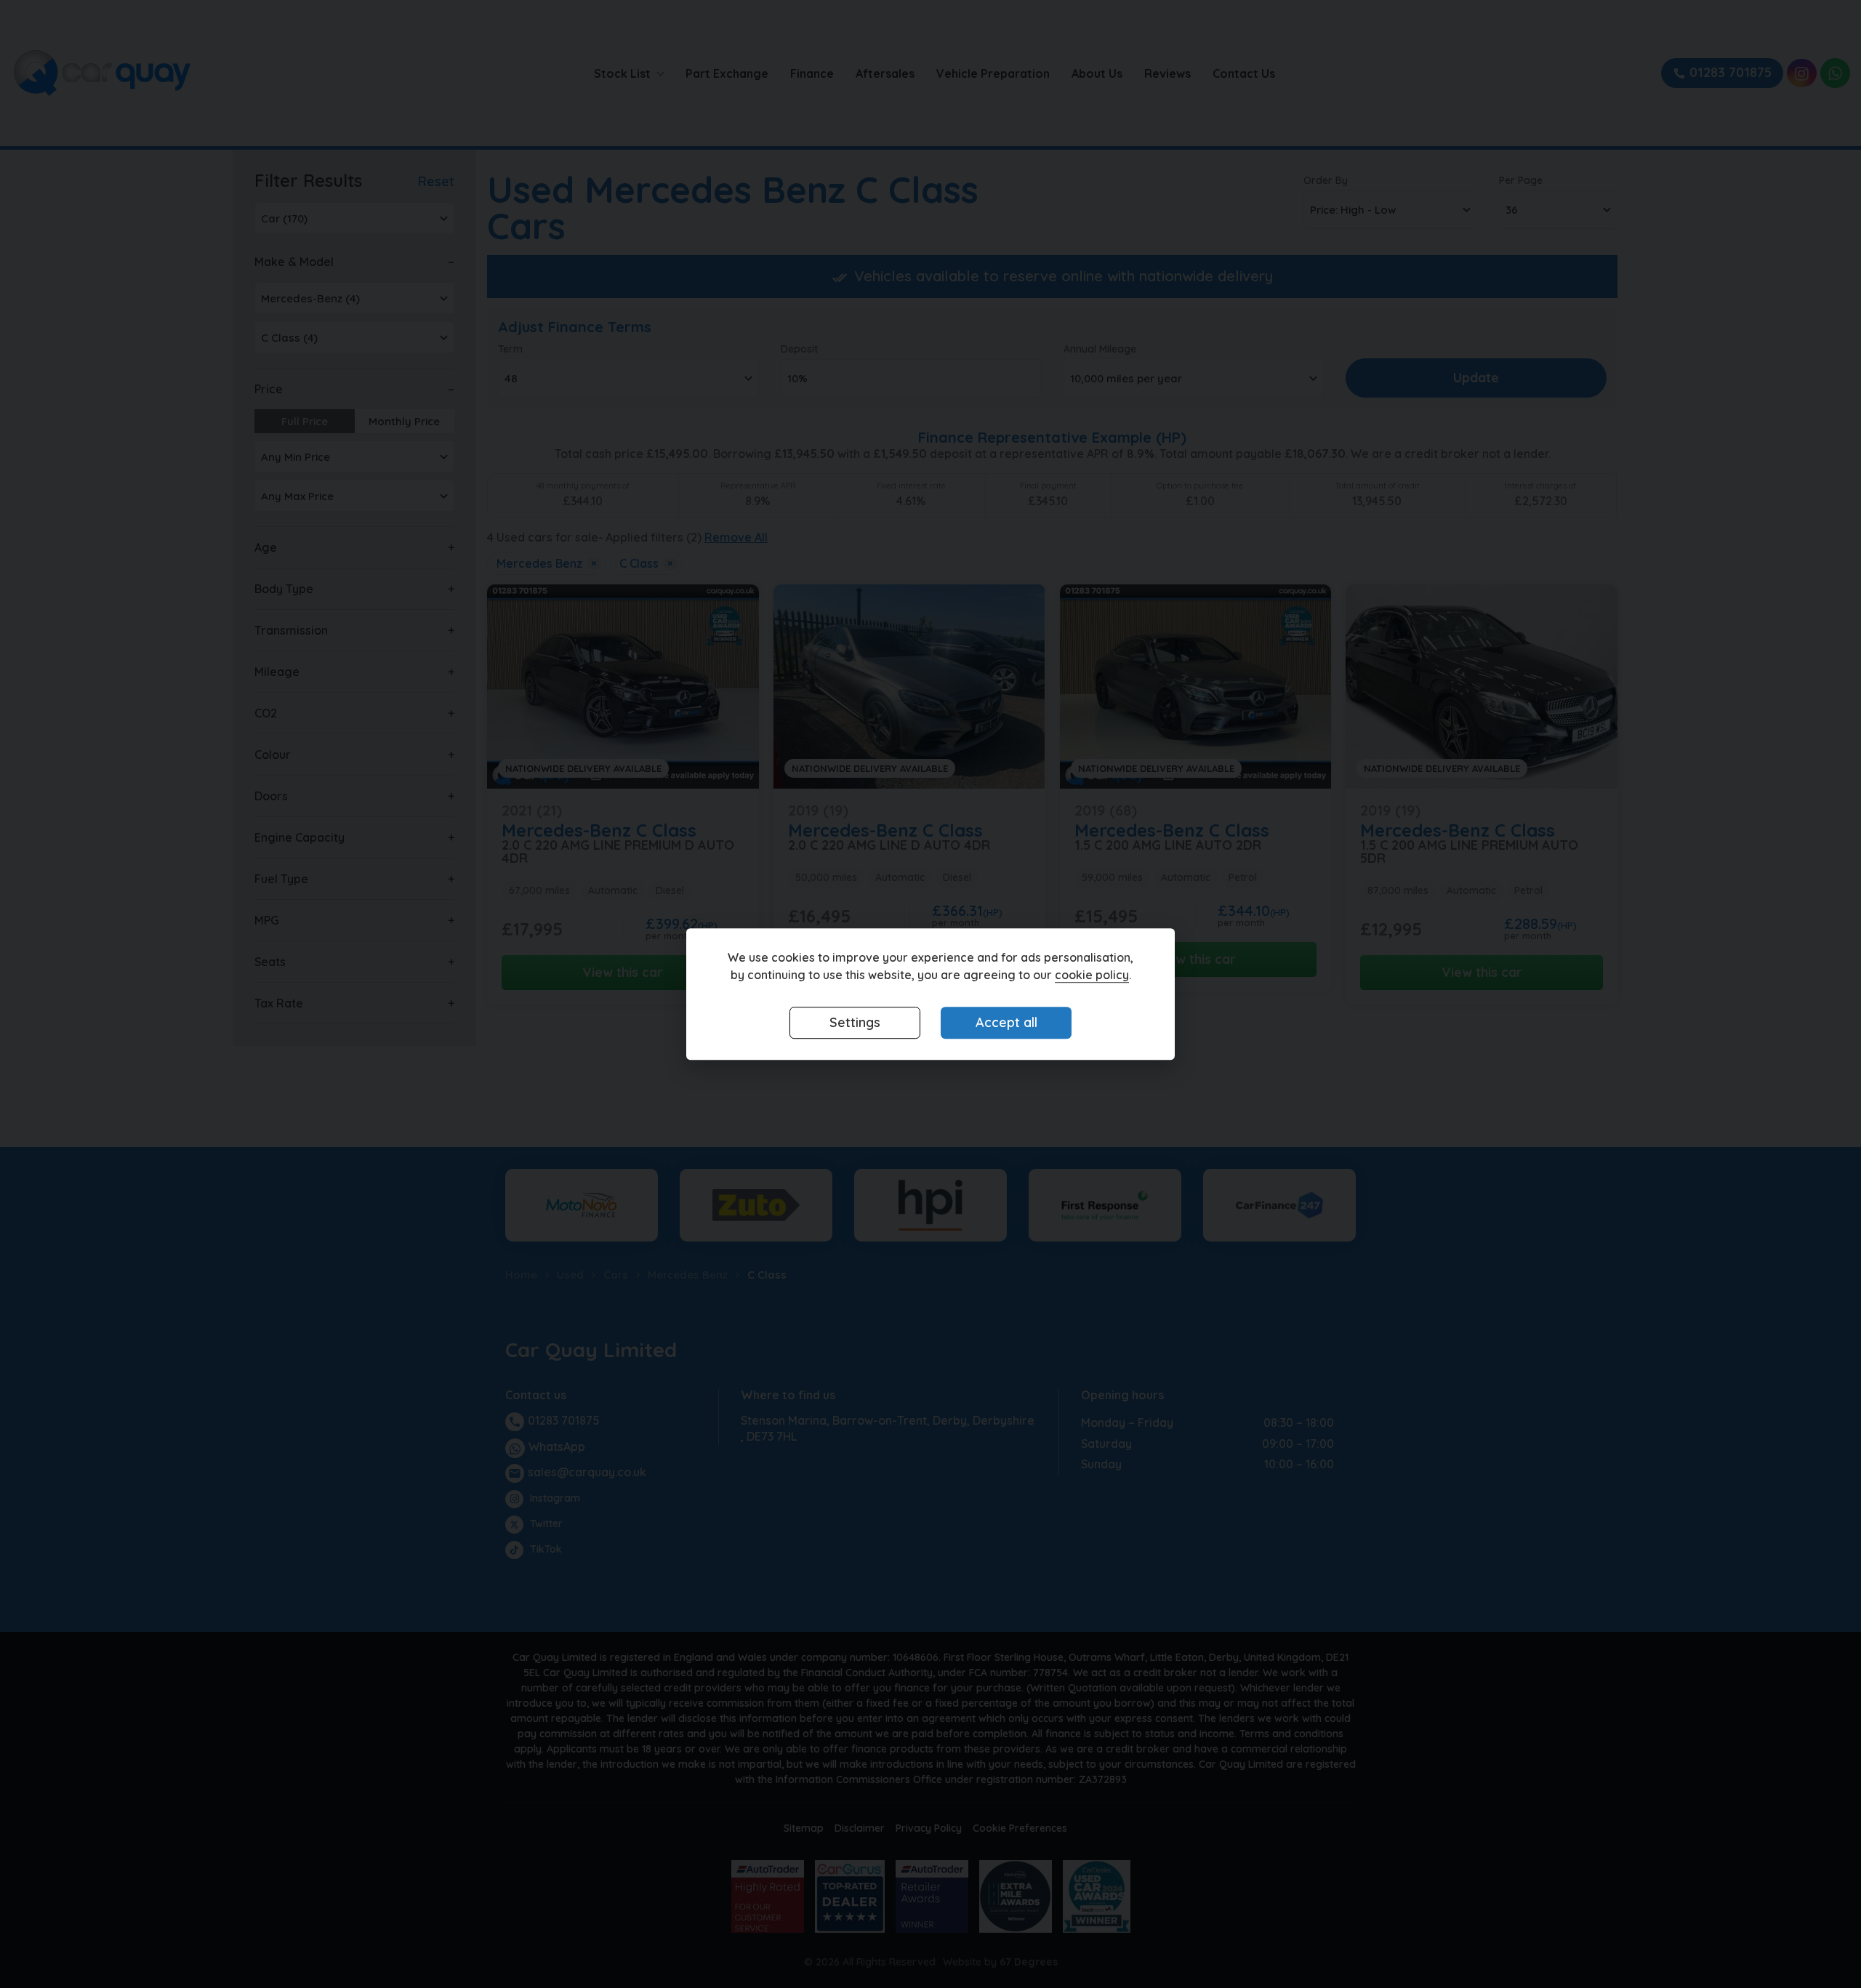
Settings (855, 1023)
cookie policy (1092, 975)
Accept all (1006, 1023)
